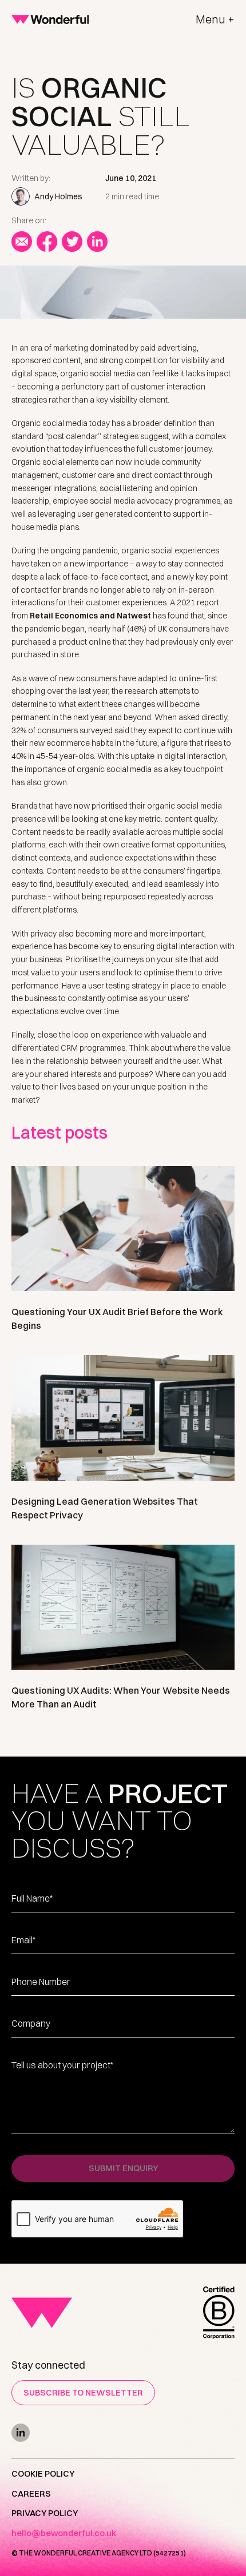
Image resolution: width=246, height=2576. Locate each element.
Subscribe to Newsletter (83, 2392)
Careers (31, 2493)
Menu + (215, 19)
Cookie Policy (43, 2473)
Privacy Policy (45, 2513)
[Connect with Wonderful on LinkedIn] (123, 2433)
